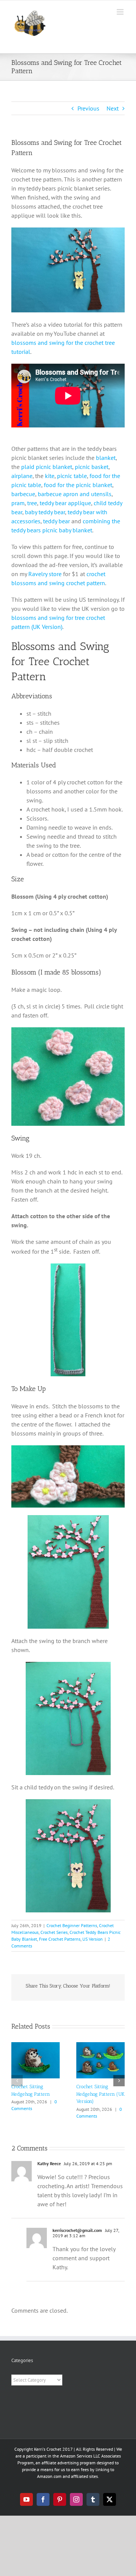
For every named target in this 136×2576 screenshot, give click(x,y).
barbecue (23, 494)
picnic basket (92, 467)
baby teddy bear (45, 512)
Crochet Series (54, 1932)
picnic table (72, 476)
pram (18, 503)
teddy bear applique (65, 503)
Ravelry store (45, 574)
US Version (93, 1939)
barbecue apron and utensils (75, 494)
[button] (17, 2081)
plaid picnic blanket (47, 467)
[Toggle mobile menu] (121, 12)
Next (113, 108)
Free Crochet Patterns (60, 1939)
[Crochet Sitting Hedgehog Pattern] (36, 2046)
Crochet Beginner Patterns (72, 1925)
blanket (106, 458)
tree (32, 503)
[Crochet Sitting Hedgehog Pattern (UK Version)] (100, 2046)
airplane (22, 476)
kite (50, 476)
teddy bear (56, 521)
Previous (88, 108)
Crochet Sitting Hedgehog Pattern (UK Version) (100, 2094)
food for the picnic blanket (78, 485)
